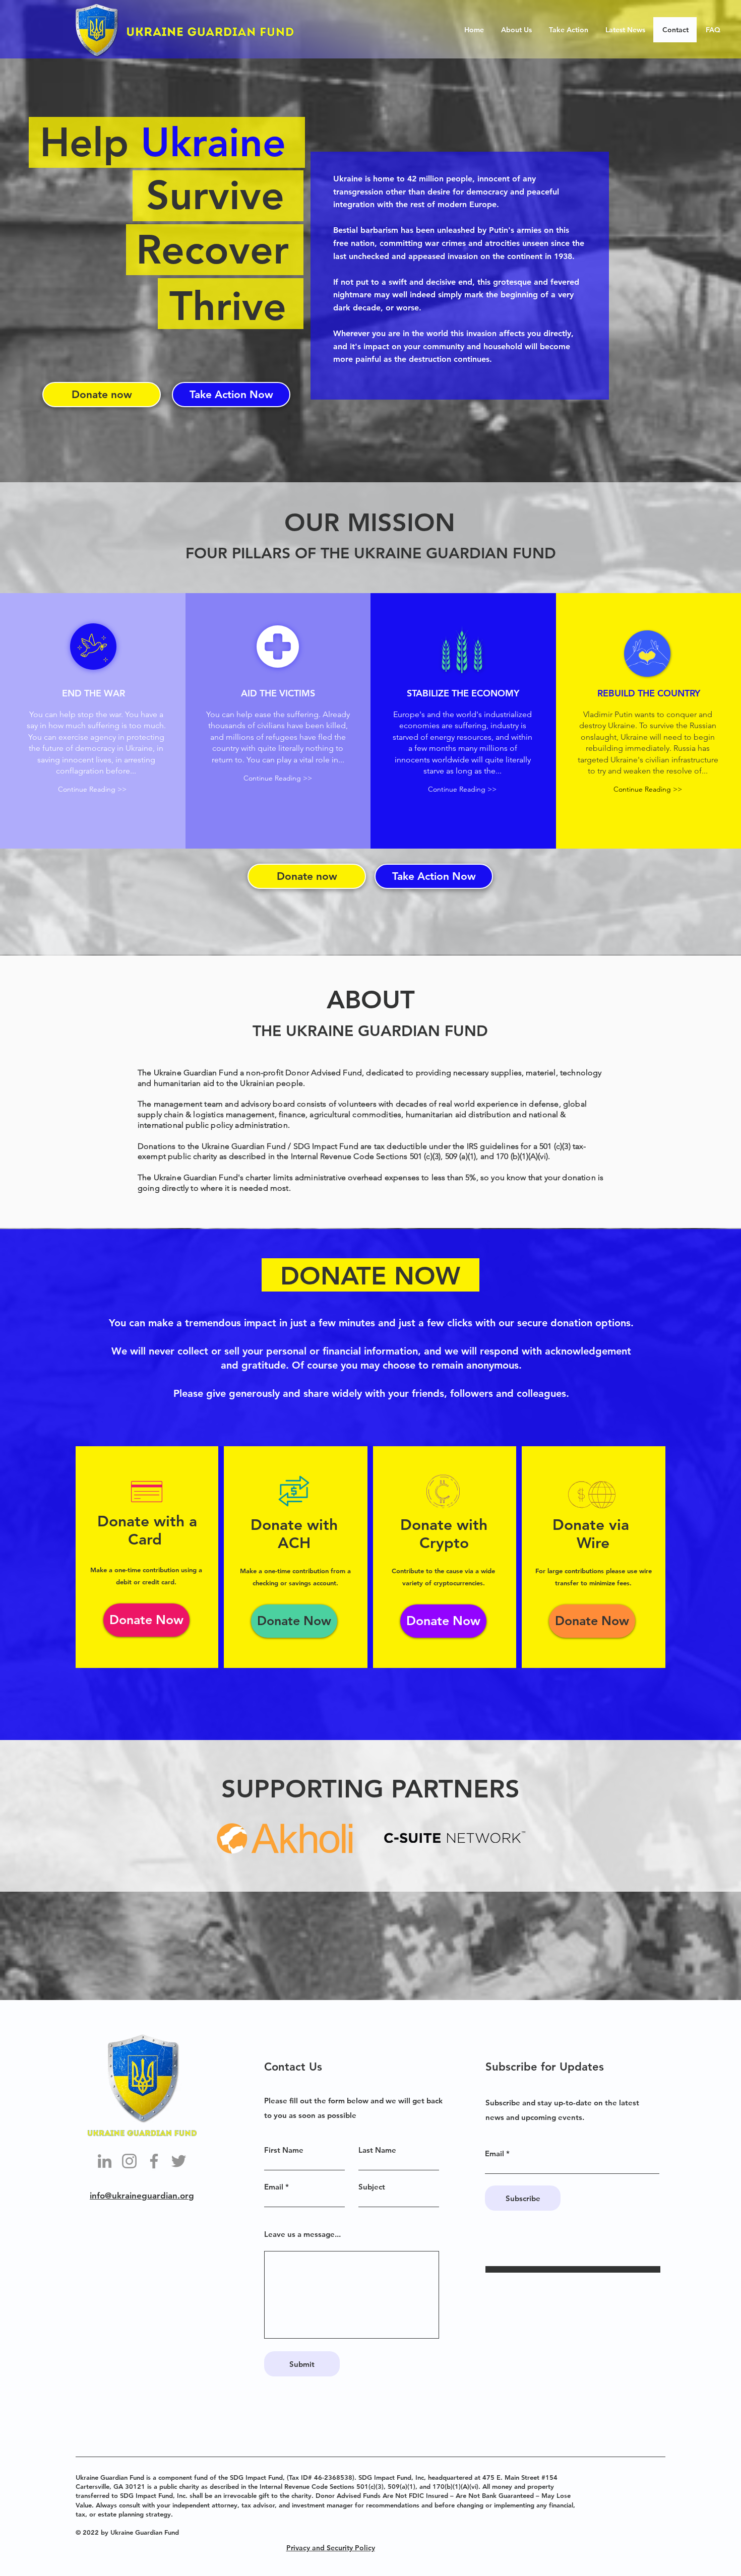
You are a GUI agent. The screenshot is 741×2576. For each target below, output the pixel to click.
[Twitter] (179, 2161)
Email (274, 2187)
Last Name (377, 2150)
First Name (284, 2150)
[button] (92, 789)
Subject (372, 2187)
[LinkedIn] (105, 2161)
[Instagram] (129, 2161)
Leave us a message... (302, 2234)
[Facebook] (154, 2161)
